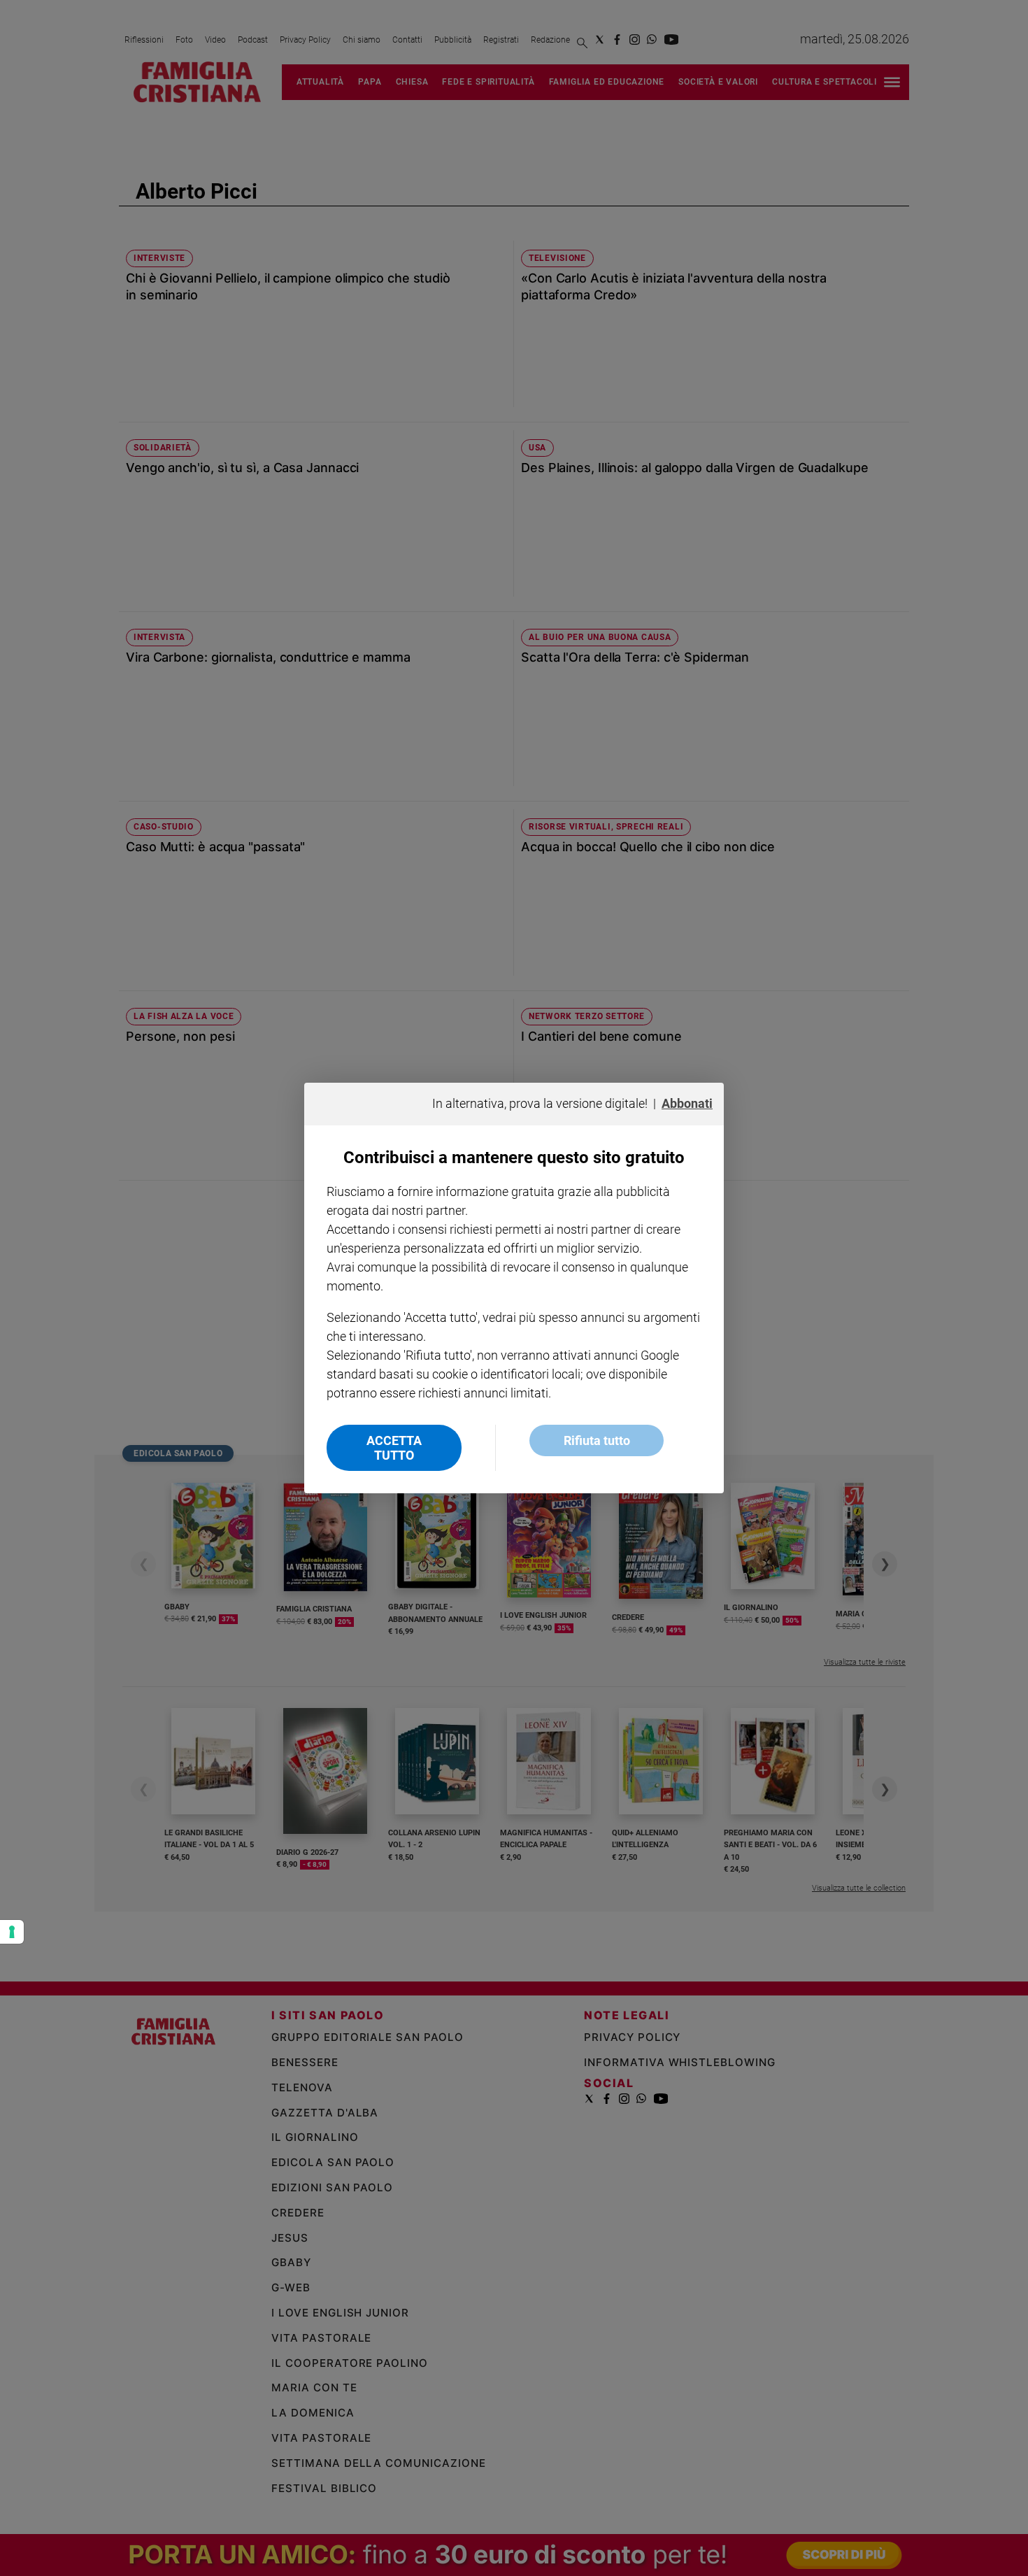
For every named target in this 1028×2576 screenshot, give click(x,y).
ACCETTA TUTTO (394, 1448)
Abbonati (687, 1103)
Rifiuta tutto (597, 1440)
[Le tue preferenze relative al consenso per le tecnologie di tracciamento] (12, 1932)
